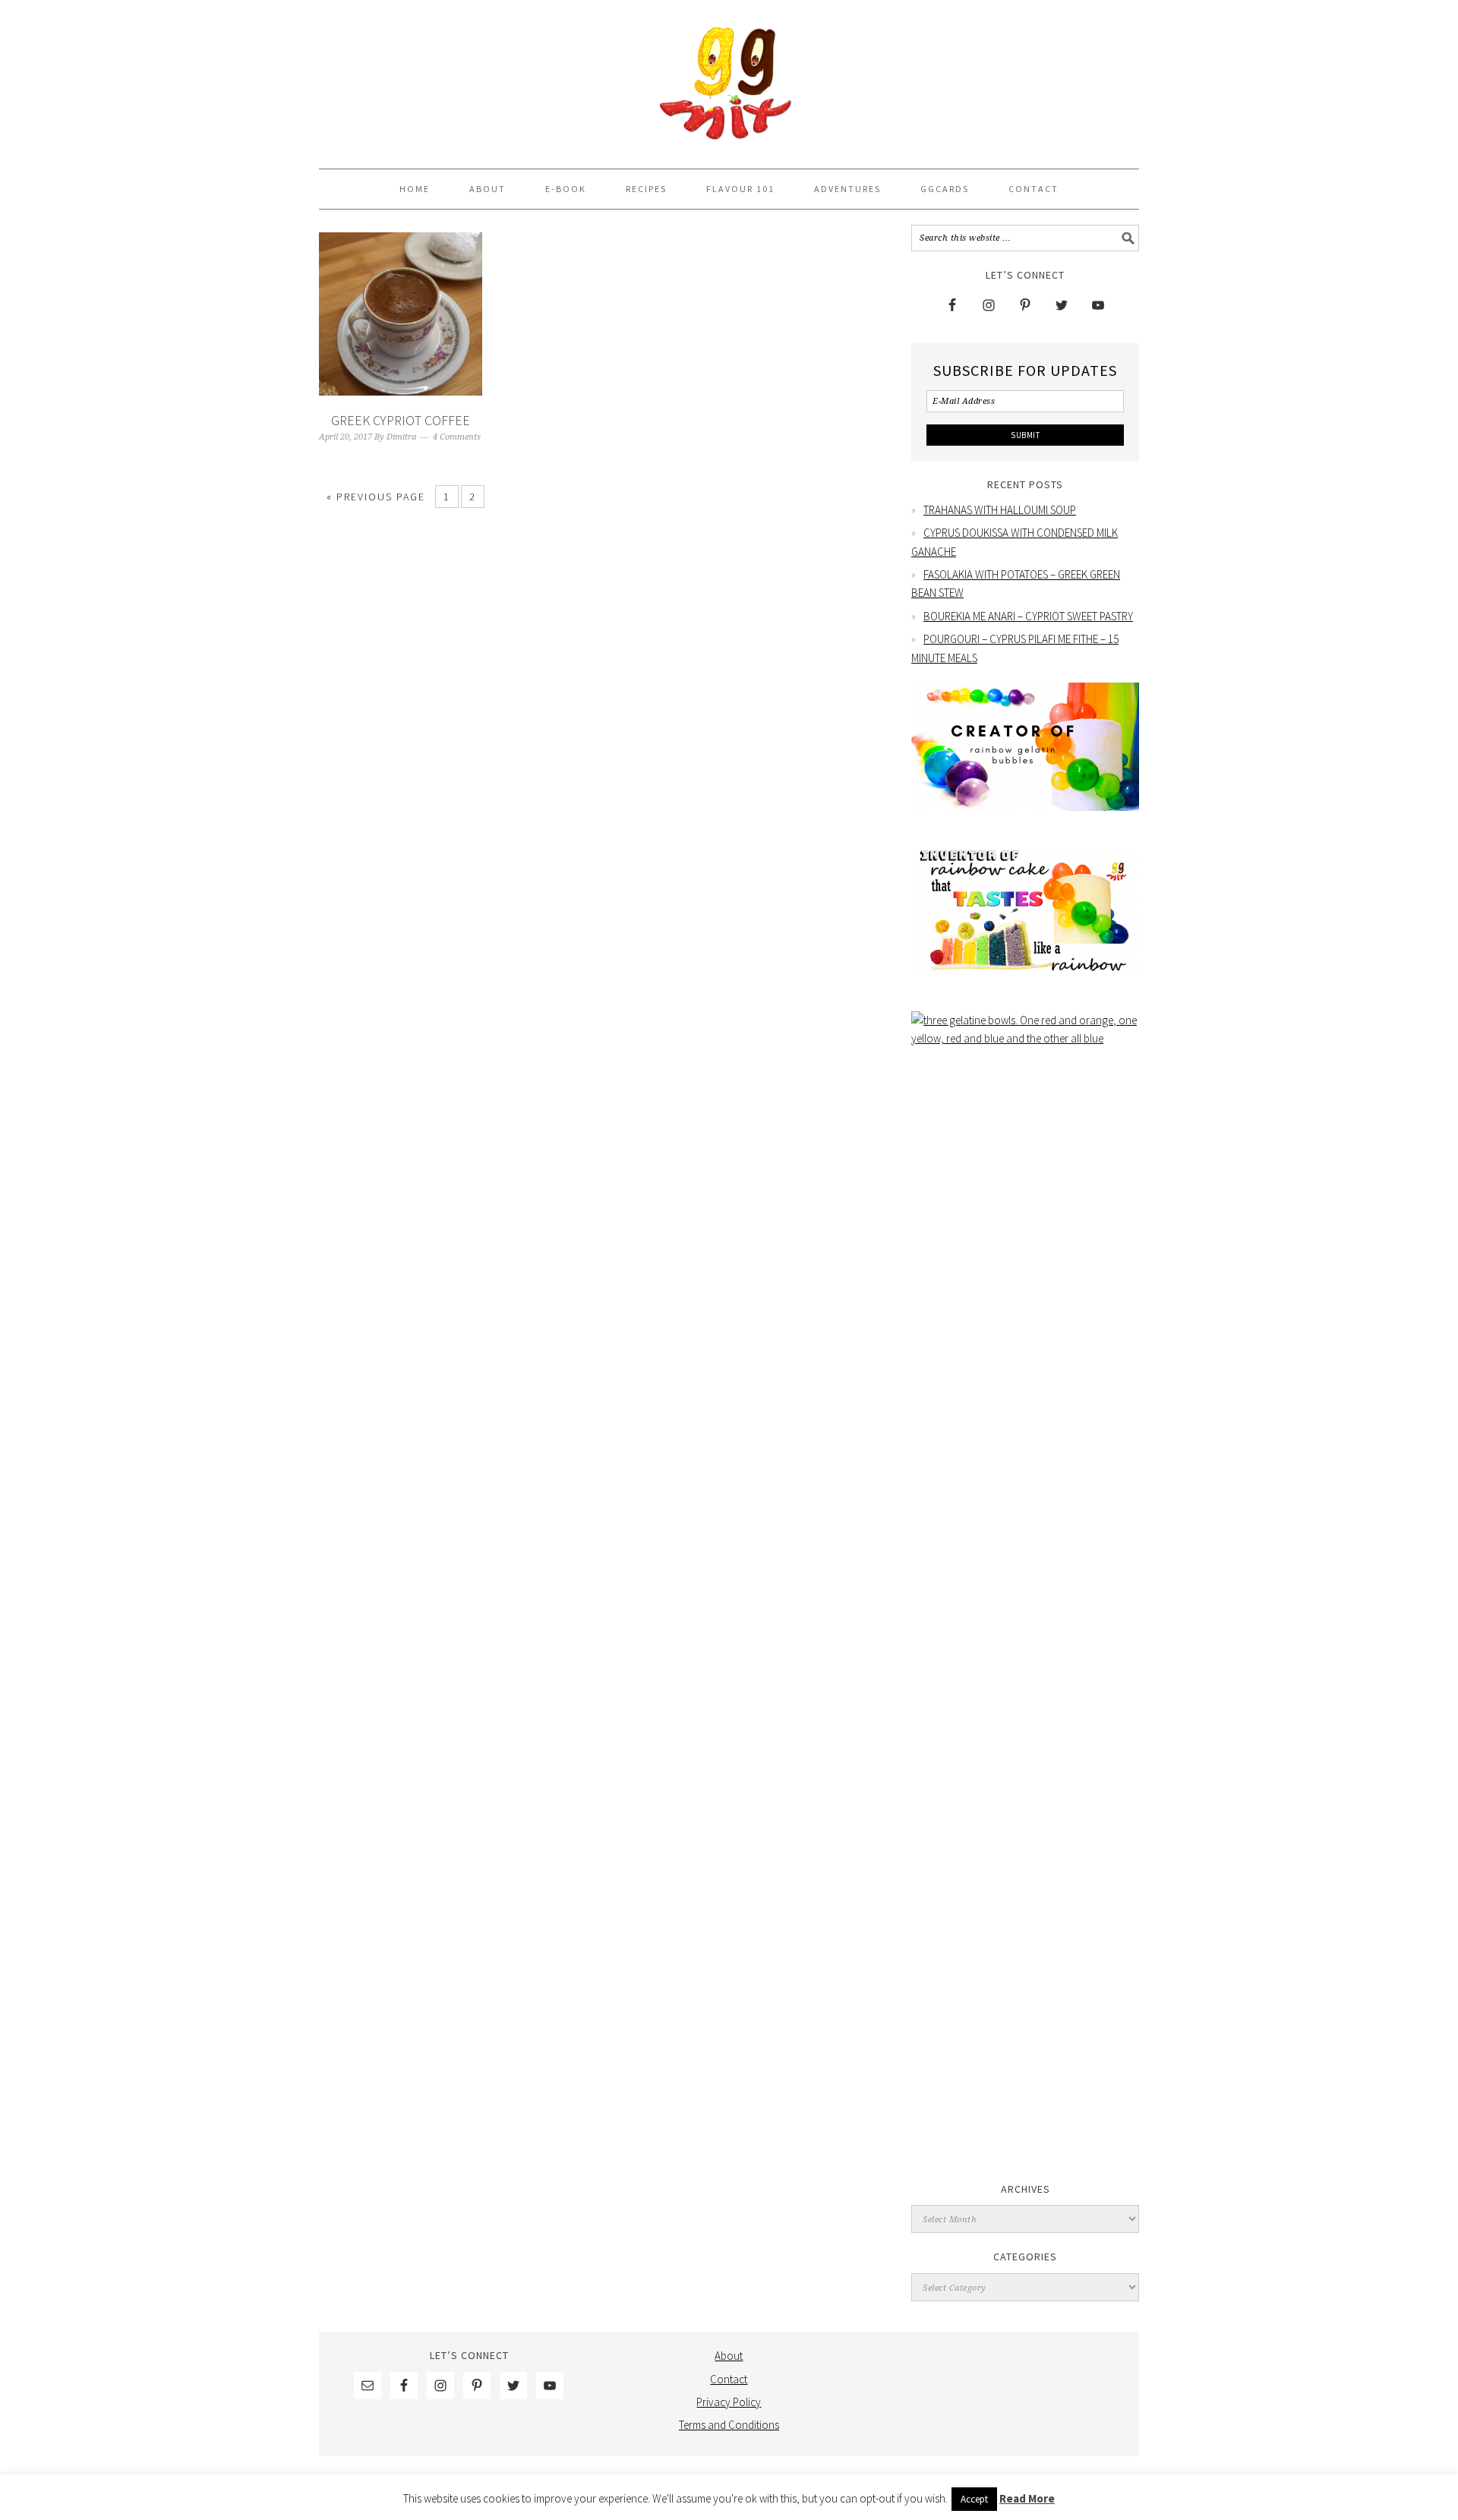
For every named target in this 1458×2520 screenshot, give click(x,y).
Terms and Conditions (729, 2425)
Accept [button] (974, 2499)
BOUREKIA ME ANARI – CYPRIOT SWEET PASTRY (1028, 616)
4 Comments (457, 437)
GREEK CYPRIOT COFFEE (401, 420)
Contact (729, 2379)
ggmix (729, 77)
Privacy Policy (729, 2402)
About (729, 2356)
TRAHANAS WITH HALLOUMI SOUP (1000, 510)
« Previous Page (376, 497)
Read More (1027, 2498)
